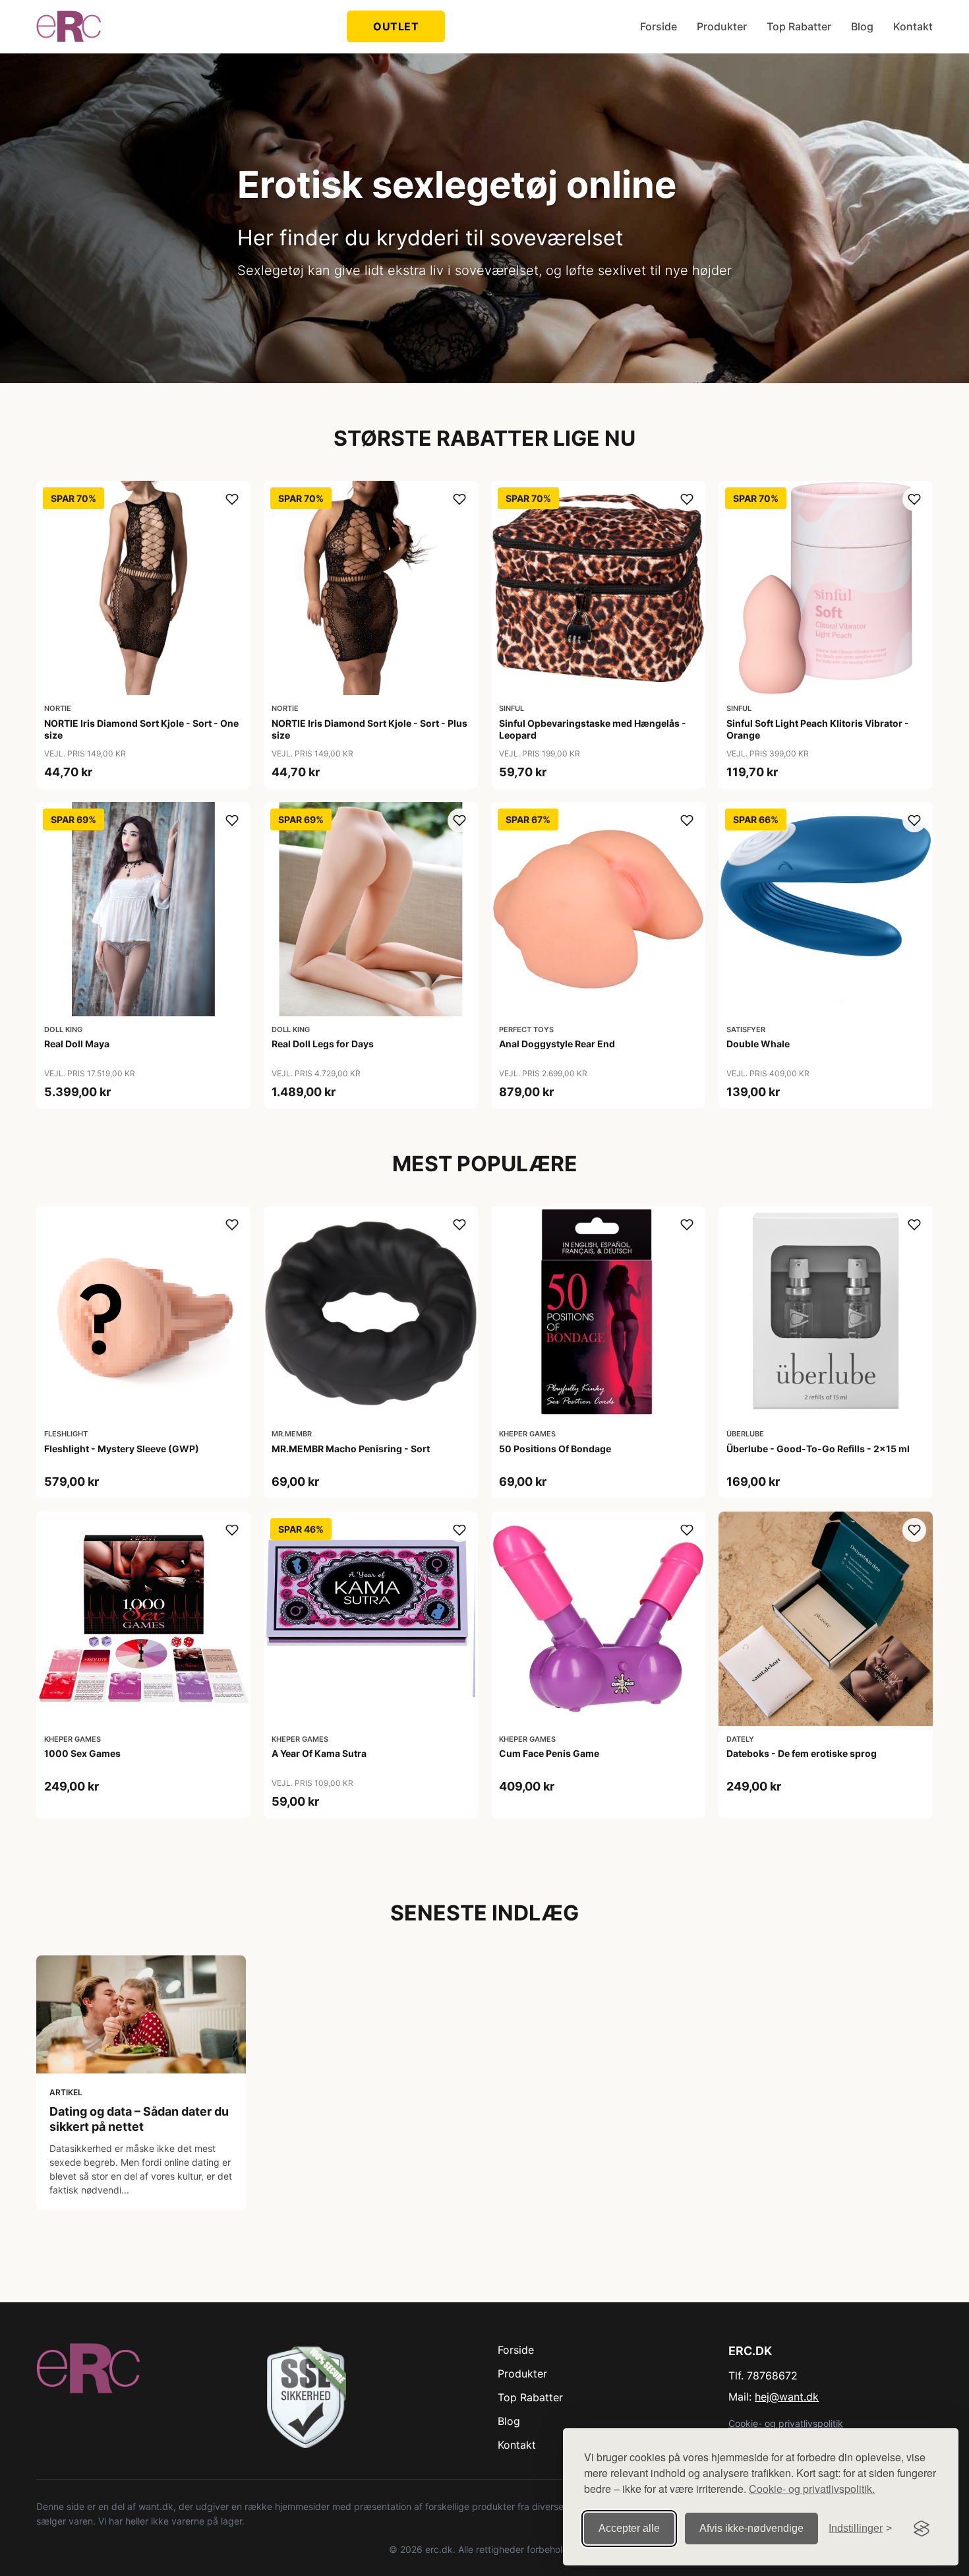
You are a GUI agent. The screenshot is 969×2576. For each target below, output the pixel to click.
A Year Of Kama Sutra (319, 1753)
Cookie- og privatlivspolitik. (812, 2489)
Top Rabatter (799, 26)
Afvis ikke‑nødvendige (751, 2528)
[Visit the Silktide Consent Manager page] (922, 2529)
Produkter (722, 26)
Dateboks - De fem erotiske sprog (802, 1753)
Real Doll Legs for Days (323, 1044)
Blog (862, 26)
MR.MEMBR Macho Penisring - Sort (351, 1449)
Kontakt (913, 26)
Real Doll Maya (77, 1044)
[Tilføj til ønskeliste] (232, 499)
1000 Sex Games (82, 1753)
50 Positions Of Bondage (555, 1449)
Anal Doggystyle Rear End (557, 1044)
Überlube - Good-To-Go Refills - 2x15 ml (818, 1449)
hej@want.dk (787, 2397)
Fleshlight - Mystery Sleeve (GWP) (122, 1449)
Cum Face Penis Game (549, 1753)
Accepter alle (629, 2528)
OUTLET (396, 26)
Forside (659, 26)
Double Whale (758, 1044)
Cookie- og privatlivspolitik (786, 2423)
